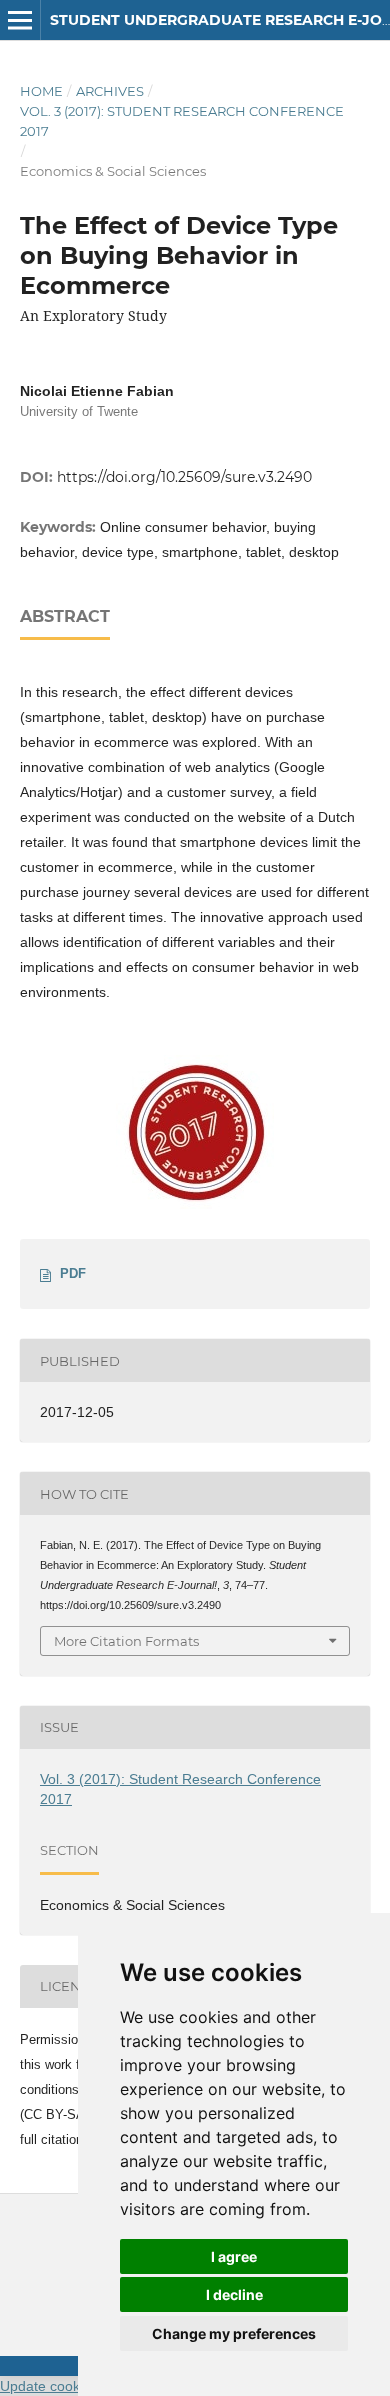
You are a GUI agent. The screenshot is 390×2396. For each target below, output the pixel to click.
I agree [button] (234, 2256)
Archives (110, 91)
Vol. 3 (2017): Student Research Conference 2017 (182, 121)
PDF (73, 1273)
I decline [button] (234, 2294)
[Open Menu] (20, 20)
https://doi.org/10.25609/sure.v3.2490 (184, 477)
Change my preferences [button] (234, 2333)
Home (41, 91)
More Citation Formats (126, 1641)
